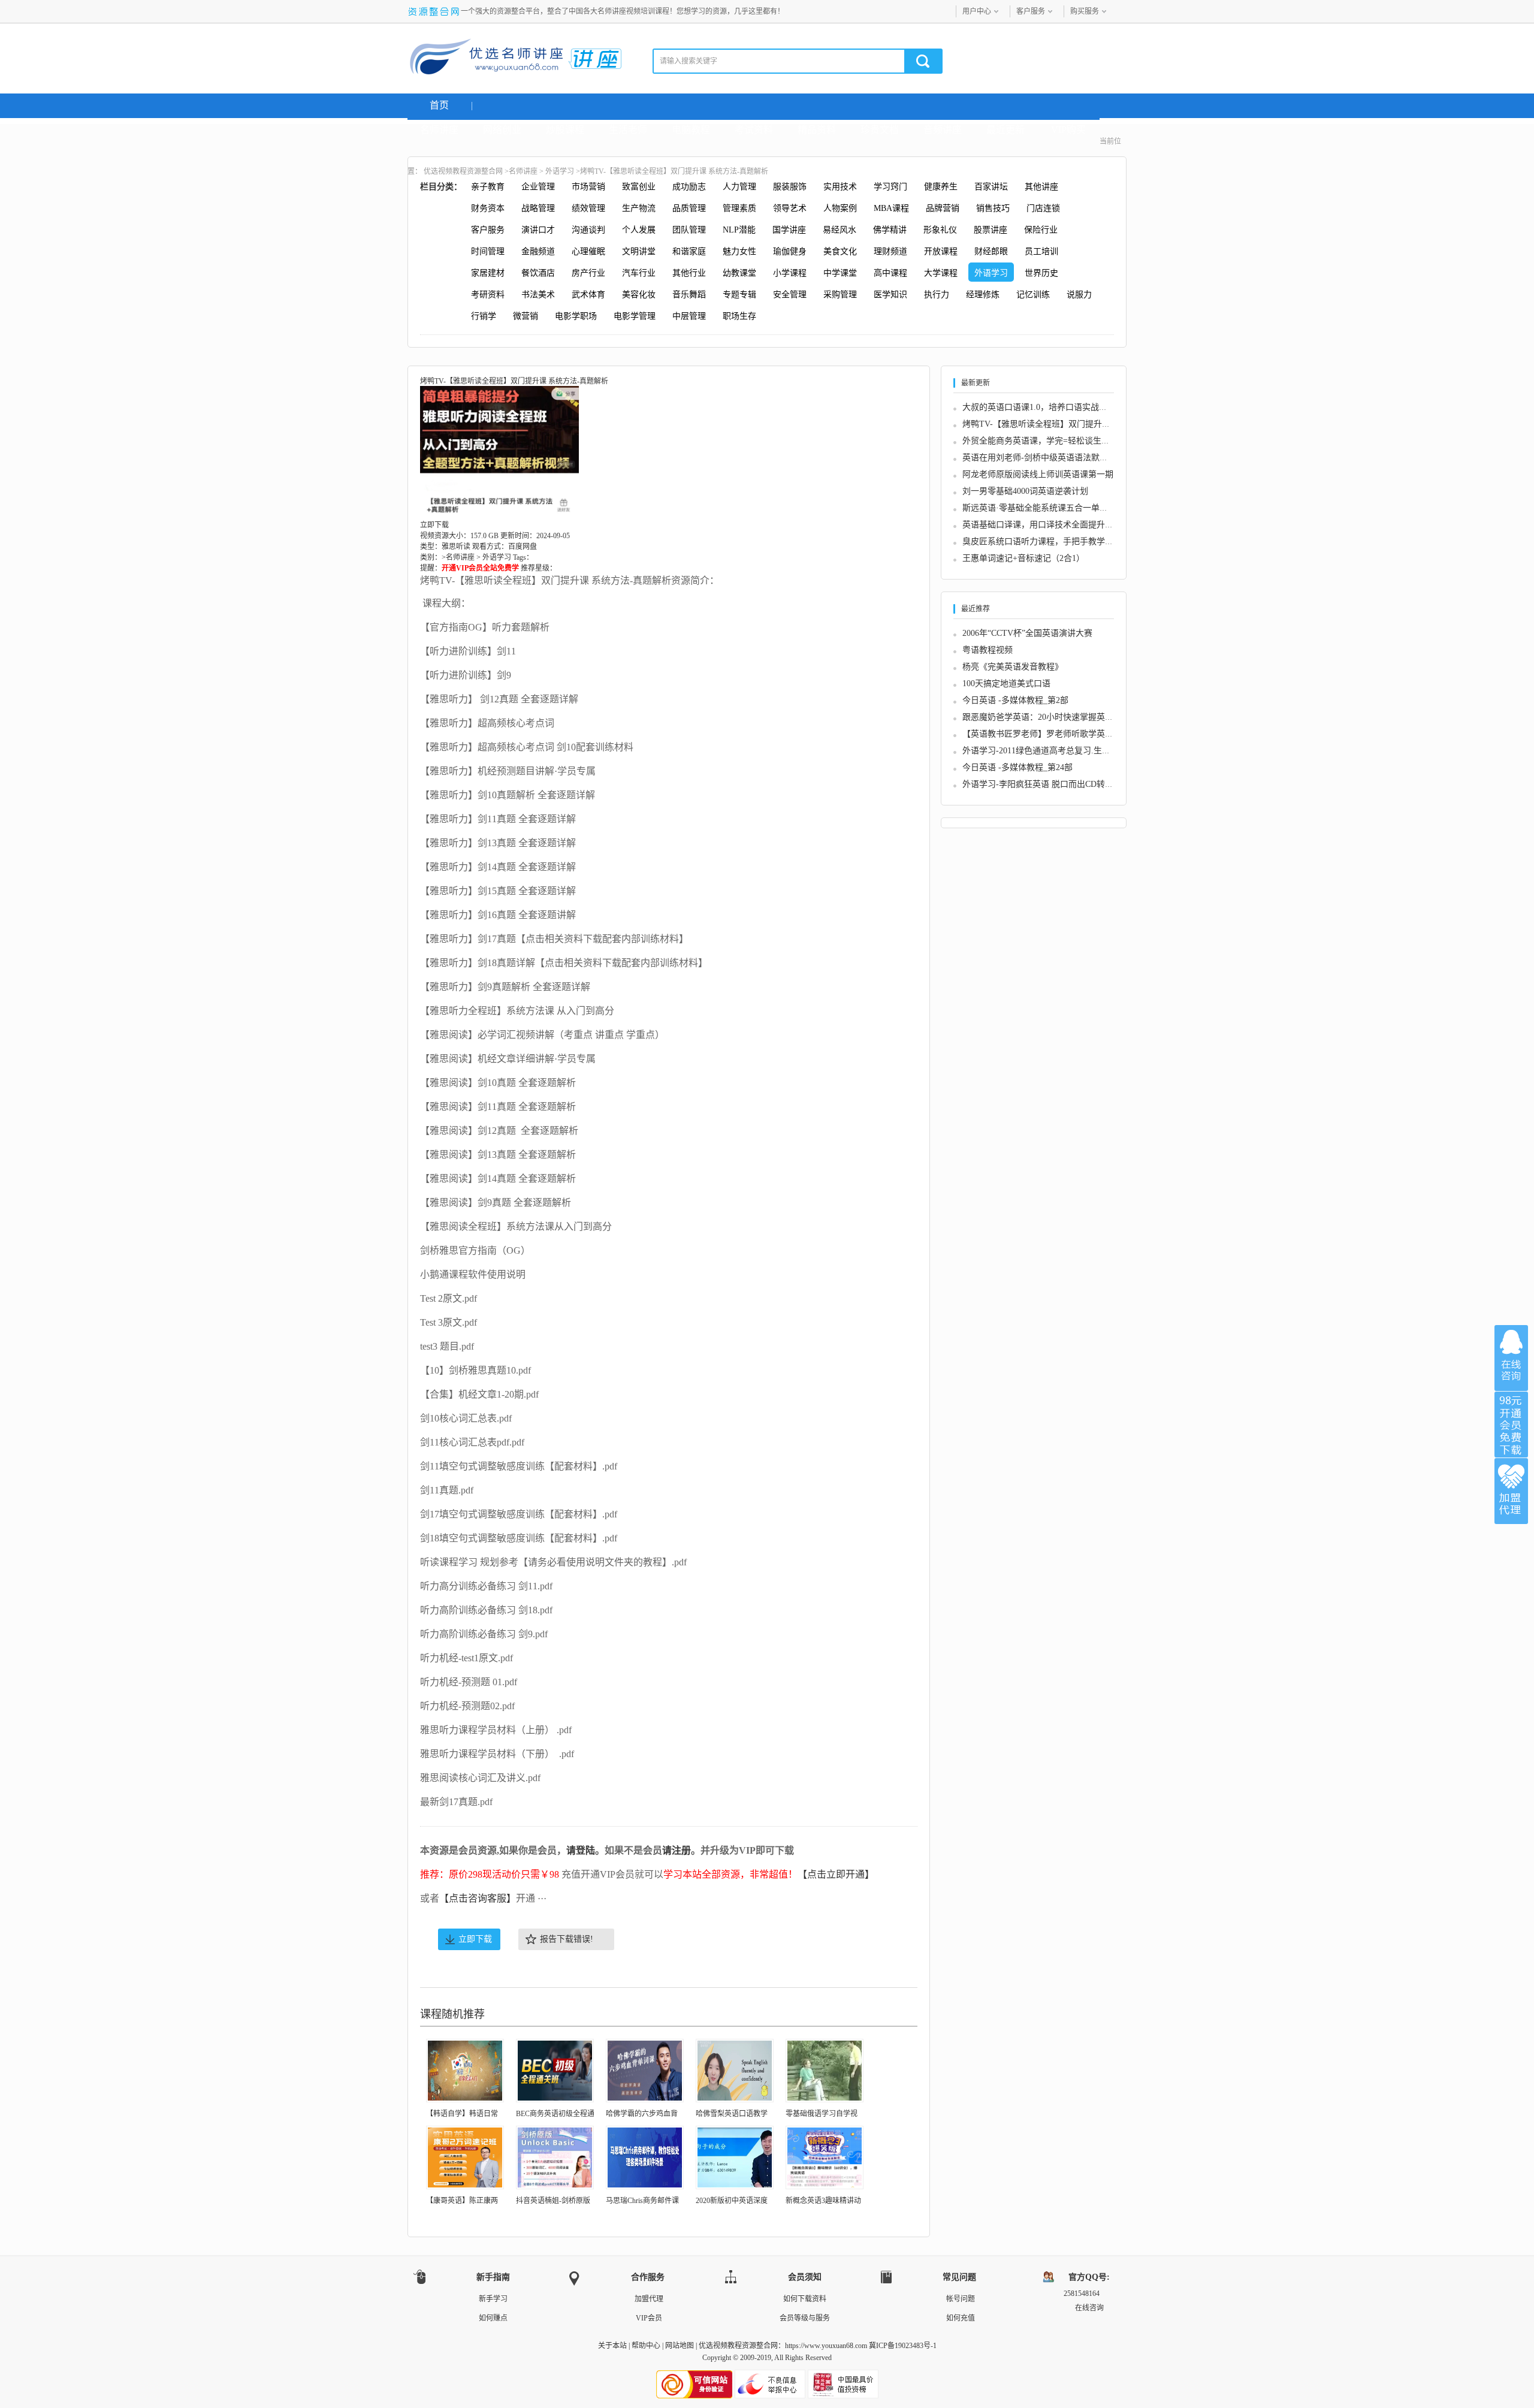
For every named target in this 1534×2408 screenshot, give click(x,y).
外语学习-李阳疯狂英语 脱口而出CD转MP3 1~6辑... (1057, 784)
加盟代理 (649, 2299)
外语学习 (560, 171)
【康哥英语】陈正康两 (462, 2201)
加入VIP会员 (1511, 1425)
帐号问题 (961, 2299)
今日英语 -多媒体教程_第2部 (1015, 700)
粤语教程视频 (988, 650)
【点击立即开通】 (836, 1874)
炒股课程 (565, 130)
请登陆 (581, 1850)
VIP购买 (1068, 130)
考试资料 (754, 130)
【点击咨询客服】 (478, 1898)
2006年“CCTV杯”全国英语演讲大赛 (1027, 633)
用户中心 (977, 11)
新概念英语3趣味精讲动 (823, 2201)
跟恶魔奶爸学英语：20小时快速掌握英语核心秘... (1054, 717)
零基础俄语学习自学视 (822, 2114)
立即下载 (475, 1939)
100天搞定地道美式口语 (1006, 684)
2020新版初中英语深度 (732, 2201)
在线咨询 (1511, 1358)
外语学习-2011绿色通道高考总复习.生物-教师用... (1054, 751)
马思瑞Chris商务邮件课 (642, 2201)
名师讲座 (439, 130)
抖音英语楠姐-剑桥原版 (553, 2201)
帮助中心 (646, 2346)
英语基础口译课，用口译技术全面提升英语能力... (1054, 525)
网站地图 (680, 2346)
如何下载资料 (805, 2299)
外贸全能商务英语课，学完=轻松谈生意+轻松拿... (1055, 441)
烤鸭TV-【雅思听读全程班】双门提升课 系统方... (1054, 424)
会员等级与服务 (805, 2318)
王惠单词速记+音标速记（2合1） (1023, 558)
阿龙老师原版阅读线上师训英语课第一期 (1038, 474)
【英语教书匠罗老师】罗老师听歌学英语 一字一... (1055, 734)
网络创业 (502, 130)
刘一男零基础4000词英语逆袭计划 (1025, 491)
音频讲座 (943, 130)
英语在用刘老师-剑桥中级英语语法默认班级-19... (1053, 458)
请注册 (677, 1850)
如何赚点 (493, 2318)
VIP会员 (649, 2318)
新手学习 (493, 2299)
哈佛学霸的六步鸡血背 (642, 2114)
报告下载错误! (567, 1939)
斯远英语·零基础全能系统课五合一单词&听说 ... (1052, 508)
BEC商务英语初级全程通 (555, 2114)
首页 (439, 105)
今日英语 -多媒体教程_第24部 (1017, 767)
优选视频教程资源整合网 (463, 171)
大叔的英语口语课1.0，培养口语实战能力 (1039, 407)
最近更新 (1005, 130)
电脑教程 (691, 130)
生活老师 (628, 130)
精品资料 (817, 130)
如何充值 (961, 2318)
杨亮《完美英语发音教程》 (1013, 667)
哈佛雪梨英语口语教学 (732, 2114)
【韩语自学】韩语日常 (462, 2114)
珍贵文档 (880, 130)
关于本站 (612, 2346)
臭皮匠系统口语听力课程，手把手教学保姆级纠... (1054, 541)
